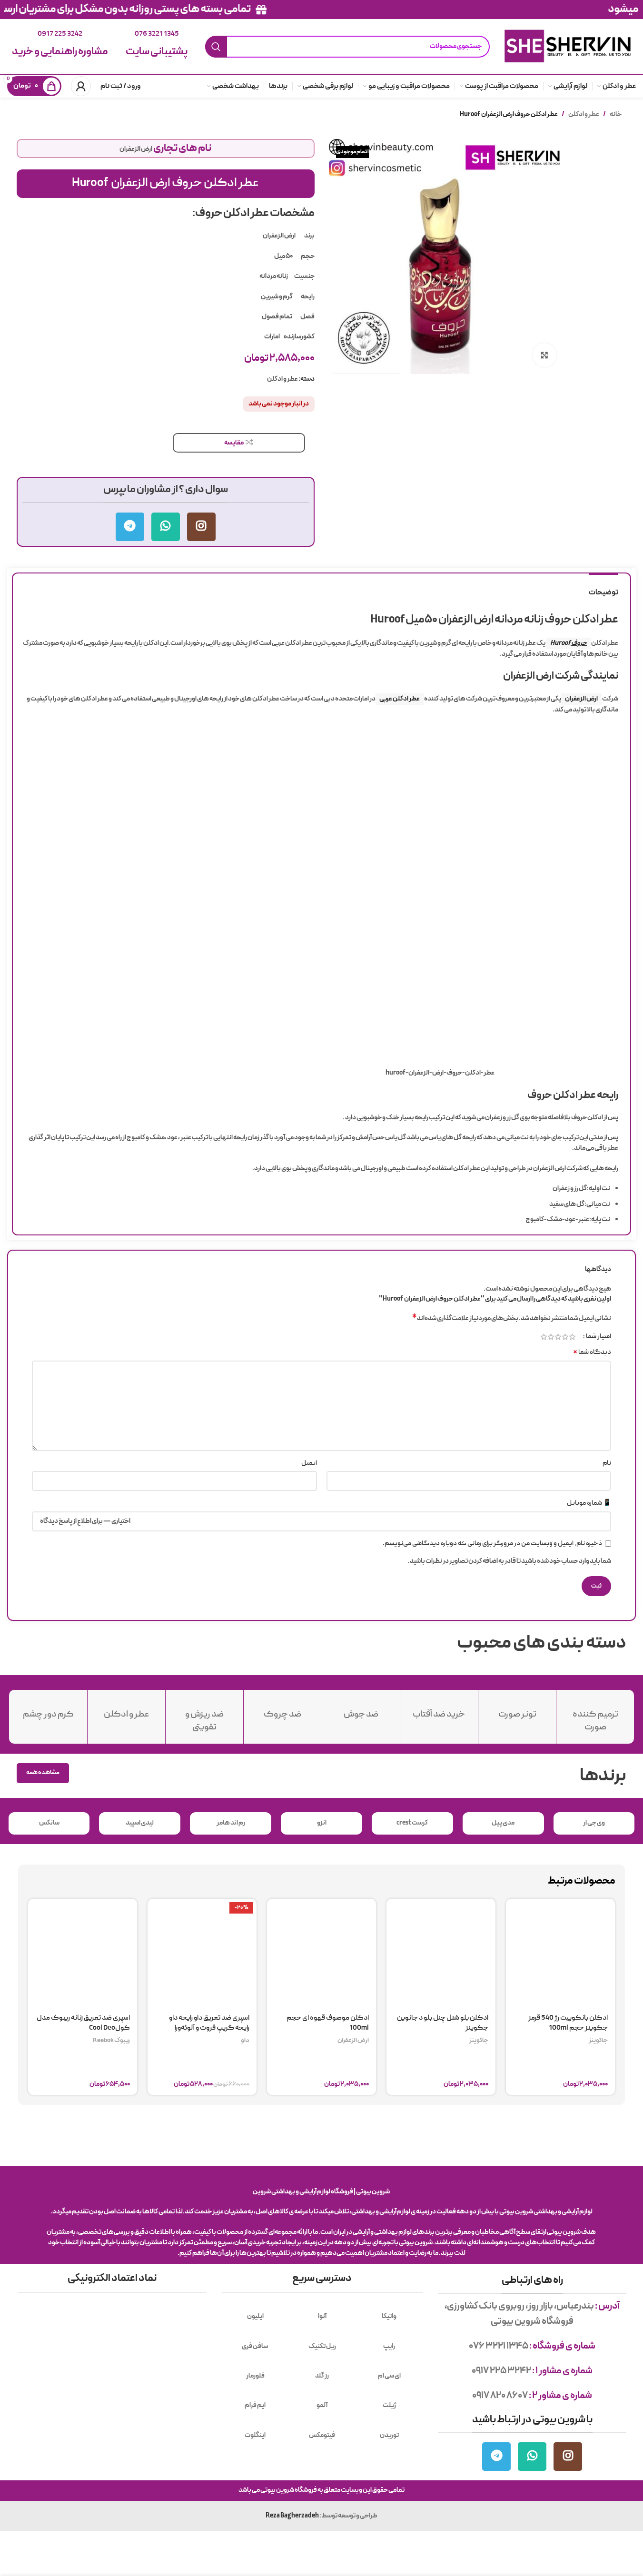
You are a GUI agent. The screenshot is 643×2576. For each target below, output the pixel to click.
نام (607, 1463)
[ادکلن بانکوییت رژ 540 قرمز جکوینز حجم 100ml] (560, 1953)
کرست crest (412, 1823)
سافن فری (255, 2346)
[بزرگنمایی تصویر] (544, 355)
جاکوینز (598, 2041)
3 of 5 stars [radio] (558, 1337)
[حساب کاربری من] (81, 86)
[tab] (603, 588)
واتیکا (389, 2316)
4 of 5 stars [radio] (551, 1337)
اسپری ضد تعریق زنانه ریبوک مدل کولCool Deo (83, 2023)
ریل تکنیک (322, 2346)
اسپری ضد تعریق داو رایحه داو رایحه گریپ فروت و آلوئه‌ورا (209, 2023)
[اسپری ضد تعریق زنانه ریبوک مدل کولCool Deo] (83, 1953)
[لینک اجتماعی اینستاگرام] (201, 527)
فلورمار (255, 2376)
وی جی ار (594, 1823)
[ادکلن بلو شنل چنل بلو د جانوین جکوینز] (441, 1953)
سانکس (49, 1823)
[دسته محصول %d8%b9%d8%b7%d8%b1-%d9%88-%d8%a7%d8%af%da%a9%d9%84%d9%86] (126, 1711)
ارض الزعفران (136, 149)
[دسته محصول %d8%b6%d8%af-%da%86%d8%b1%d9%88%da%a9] (282, 1711)
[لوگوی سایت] (568, 46)
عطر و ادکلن (584, 114)
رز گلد (322, 2376)
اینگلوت (255, 2435)
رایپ (389, 2346)
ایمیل (309, 1463)
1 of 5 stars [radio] (572, 1337)
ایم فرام (255, 2405)
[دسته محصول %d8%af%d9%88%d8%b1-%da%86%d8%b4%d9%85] (48, 1711)
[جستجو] (216, 47)
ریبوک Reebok (111, 2041)
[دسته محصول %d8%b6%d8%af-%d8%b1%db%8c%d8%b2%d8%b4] (204, 1717)
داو (245, 2041)
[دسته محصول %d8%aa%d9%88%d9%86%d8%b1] (517, 1711)
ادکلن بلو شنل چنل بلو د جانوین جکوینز (443, 2023)
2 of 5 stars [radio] (565, 1337)
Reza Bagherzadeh (292, 2516)
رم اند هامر (231, 1823)
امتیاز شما (598, 1337)
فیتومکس (322, 2435)
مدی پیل (503, 1823)
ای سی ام (389, 2376)
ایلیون (255, 2316)
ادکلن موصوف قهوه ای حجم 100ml (328, 2023)
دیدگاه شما (592, 1352)
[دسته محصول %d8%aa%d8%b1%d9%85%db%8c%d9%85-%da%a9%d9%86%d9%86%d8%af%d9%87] (595, 1717)
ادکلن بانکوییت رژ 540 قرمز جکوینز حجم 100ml (568, 2023)
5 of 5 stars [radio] (544, 1337)
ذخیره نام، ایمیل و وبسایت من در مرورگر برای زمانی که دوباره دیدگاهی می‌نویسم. (492, 1544)
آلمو (322, 2405)
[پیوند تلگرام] (130, 527)
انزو (322, 1823)
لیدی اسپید (140, 1823)
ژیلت (389, 2405)
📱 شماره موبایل (589, 1503)
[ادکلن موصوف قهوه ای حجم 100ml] (321, 1953)
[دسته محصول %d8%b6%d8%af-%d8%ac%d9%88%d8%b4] (361, 1711)
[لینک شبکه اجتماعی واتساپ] (166, 527)
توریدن (389, 2435)
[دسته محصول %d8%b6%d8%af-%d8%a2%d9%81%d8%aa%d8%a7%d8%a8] (439, 1711)
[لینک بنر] (321, 10)
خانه (616, 114)
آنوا (322, 2316)
